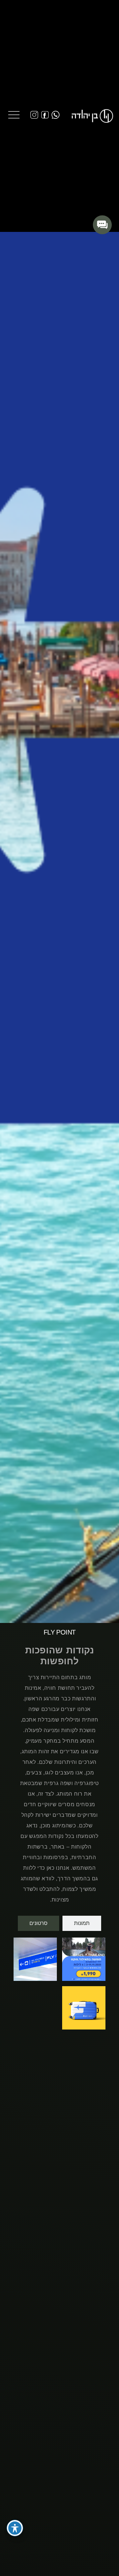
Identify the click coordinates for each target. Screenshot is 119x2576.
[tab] (82, 1923)
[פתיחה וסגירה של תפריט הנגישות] (15, 2528)
